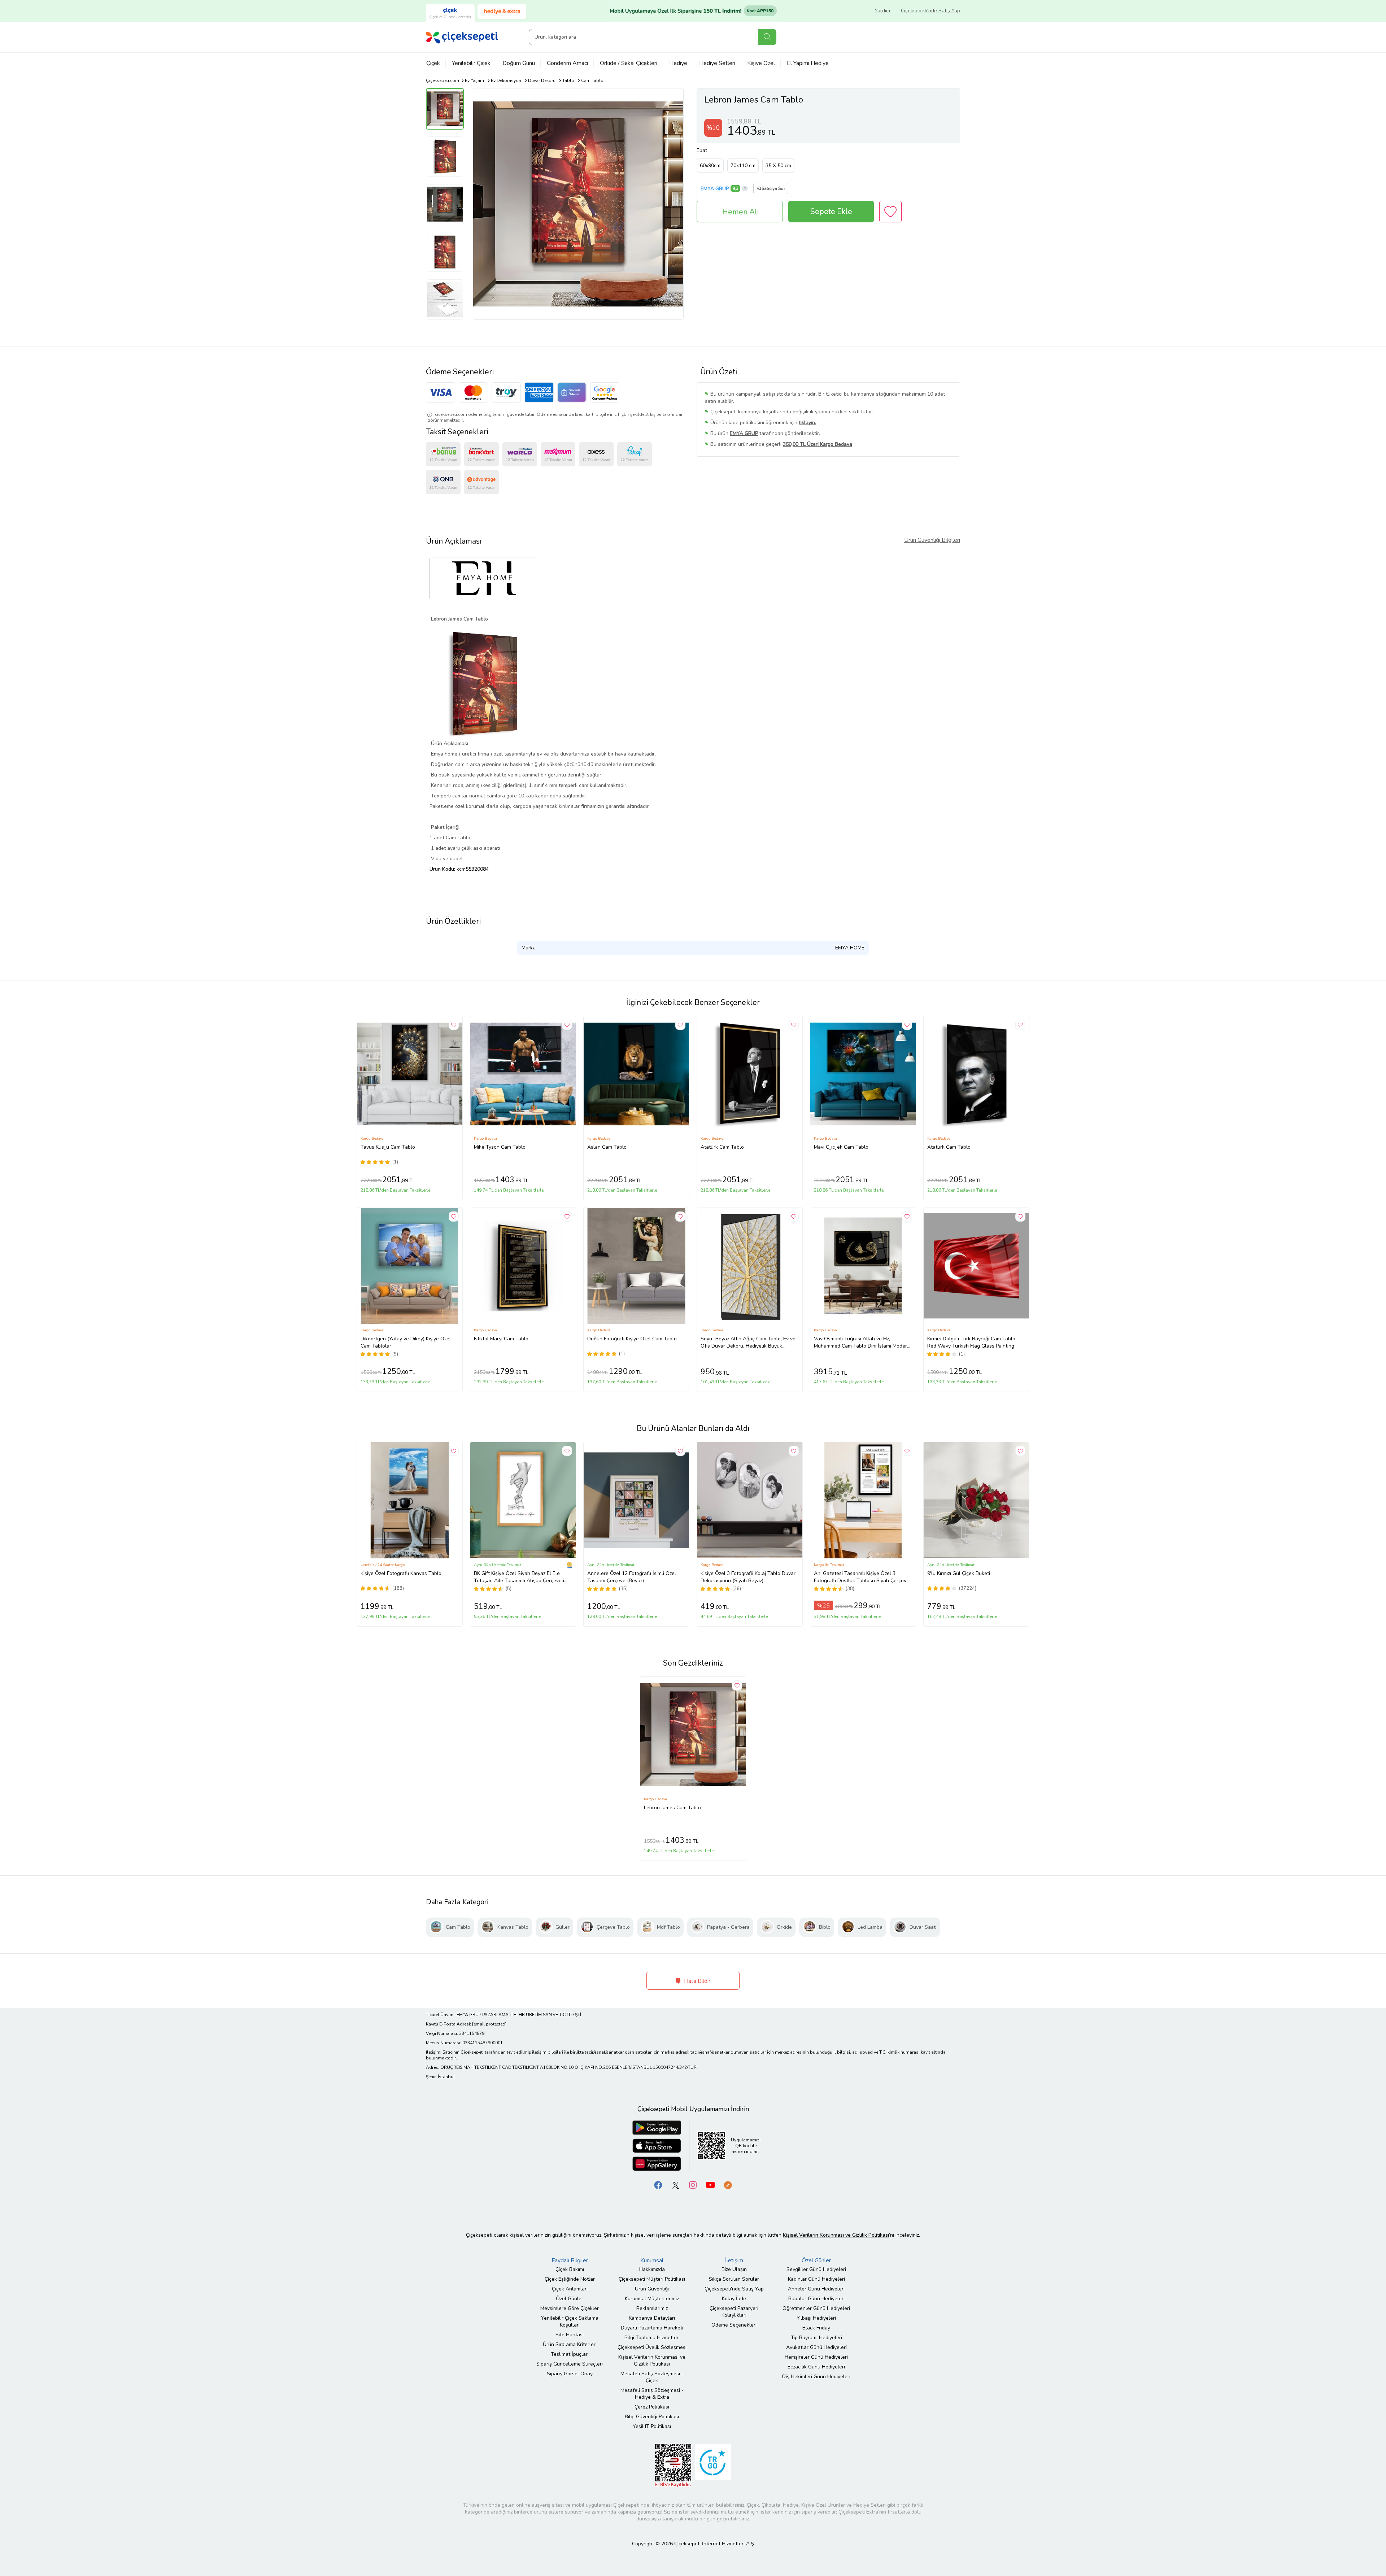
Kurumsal (652, 2260)
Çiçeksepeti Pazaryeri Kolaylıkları (734, 2312)
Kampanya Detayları (652, 2318)
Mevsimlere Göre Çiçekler (570, 2308)
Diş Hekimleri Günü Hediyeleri (816, 2377)
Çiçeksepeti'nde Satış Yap (930, 11)
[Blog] (728, 2185)
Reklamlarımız (652, 2308)
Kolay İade (734, 2299)
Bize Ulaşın (734, 2269)
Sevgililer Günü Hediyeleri (816, 2269)
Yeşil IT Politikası (652, 2426)
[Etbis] (673, 2465)
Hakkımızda (652, 2269)
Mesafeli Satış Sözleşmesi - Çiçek (652, 2377)
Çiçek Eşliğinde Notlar (570, 2279)
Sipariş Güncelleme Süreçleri (570, 2364)
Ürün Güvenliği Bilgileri (932, 540)
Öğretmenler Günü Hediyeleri (816, 2308)
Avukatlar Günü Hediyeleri (816, 2347)
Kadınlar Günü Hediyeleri (816, 2279)
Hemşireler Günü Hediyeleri (816, 2357)
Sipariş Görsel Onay (570, 2374)
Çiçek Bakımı (570, 2269)
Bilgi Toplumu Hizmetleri (652, 2338)
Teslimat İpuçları (570, 2354)
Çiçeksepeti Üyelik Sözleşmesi (652, 2347)
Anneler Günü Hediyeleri (816, 2289)
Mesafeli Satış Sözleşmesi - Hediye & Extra (652, 2394)
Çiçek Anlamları (570, 2289)
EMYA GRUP (715, 189)
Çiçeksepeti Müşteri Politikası (652, 2279)
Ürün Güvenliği (652, 2289)
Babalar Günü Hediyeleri (816, 2299)
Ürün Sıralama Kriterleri (570, 2344)
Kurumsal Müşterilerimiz (652, 2299)
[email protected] (489, 2024)
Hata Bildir (696, 1981)
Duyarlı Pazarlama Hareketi (652, 2328)
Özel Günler (570, 2299)
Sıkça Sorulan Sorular (734, 2279)
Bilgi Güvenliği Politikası (652, 2417)
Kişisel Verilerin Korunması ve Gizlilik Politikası (652, 2360)
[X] (676, 2185)
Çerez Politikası (652, 2407)
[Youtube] (710, 2185)
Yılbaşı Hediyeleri (816, 2318)
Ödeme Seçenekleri (734, 2325)
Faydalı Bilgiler (570, 2260)
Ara (767, 37)
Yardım (882, 11)
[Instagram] (693, 2185)
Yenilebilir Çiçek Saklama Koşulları (570, 2322)
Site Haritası (570, 2335)
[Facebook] (658, 2185)
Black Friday (816, 2328)
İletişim (734, 2260)
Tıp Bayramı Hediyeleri (816, 2338)
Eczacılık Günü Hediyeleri (816, 2367)
